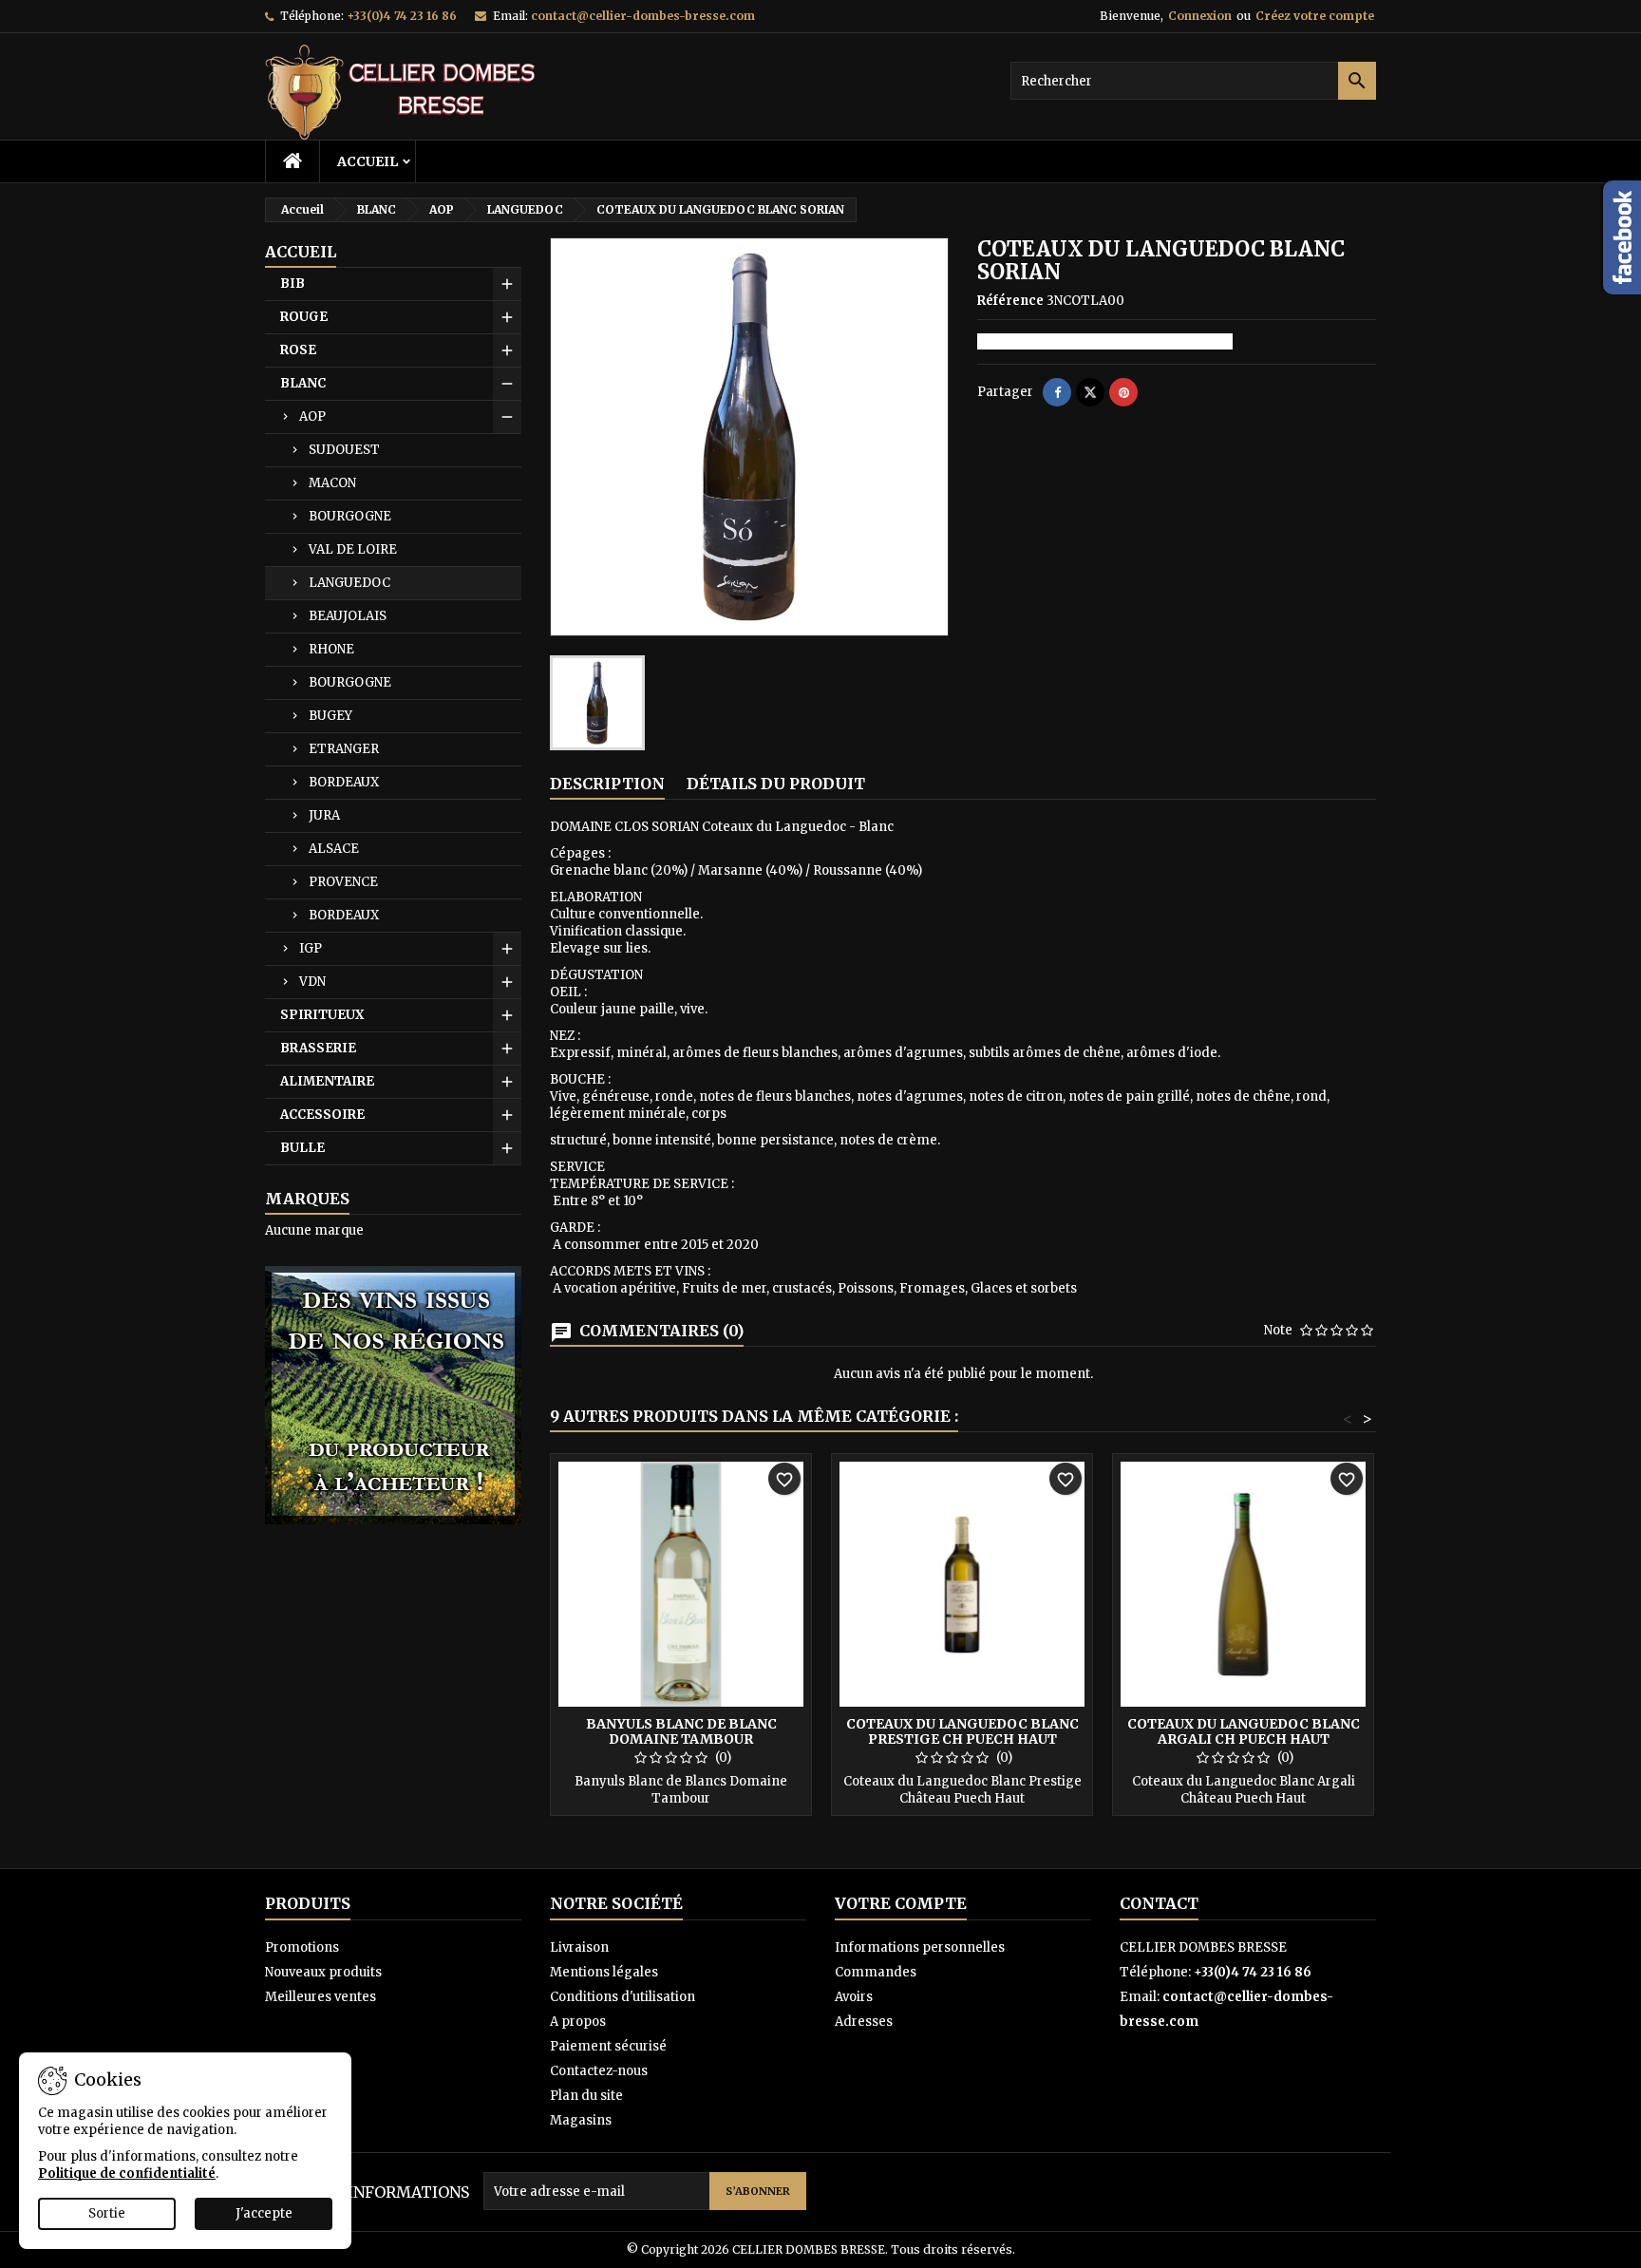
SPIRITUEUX (322, 1015)
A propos (578, 2022)
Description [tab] (607, 784)
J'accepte (264, 2213)
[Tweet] (1090, 392)
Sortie (107, 2213)
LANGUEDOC (349, 583)
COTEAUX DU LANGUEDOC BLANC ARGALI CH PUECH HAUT (1244, 1731)
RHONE (331, 649)
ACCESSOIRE (322, 1115)
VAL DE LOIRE (353, 549)
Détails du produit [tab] (776, 784)
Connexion (1200, 16)
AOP (312, 416)
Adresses (864, 2022)
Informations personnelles (920, 1947)
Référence (1010, 301)
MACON (332, 483)
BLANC (303, 383)
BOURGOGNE (350, 516)
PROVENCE (343, 882)
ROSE (298, 350)
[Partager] (1057, 392)
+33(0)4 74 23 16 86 (402, 16)
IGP (311, 948)
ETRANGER (344, 749)
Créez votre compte (1315, 16)
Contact (1159, 1903)
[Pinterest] (1123, 392)
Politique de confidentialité (127, 2173)
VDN (312, 982)
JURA (324, 815)
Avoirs (854, 1997)
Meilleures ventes (321, 1997)
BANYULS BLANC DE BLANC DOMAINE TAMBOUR (681, 1731)
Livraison (579, 1947)
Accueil (368, 161)
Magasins (581, 2120)
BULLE (302, 1148)
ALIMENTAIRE (327, 1081)
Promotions (302, 1947)
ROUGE (304, 317)
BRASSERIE (318, 1048)
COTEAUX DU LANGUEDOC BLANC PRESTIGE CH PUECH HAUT (962, 1731)
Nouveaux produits (323, 1972)
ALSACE (334, 849)
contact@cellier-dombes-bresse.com (643, 16)
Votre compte (901, 1903)
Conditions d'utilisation (622, 1997)
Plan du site (586, 2096)
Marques (307, 1199)
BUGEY (330, 716)
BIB (292, 283)
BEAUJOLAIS (348, 616)
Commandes (876, 1972)
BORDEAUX (344, 782)
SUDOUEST (344, 450)
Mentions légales (604, 1972)
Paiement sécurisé (608, 2046)
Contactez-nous (599, 2071)
